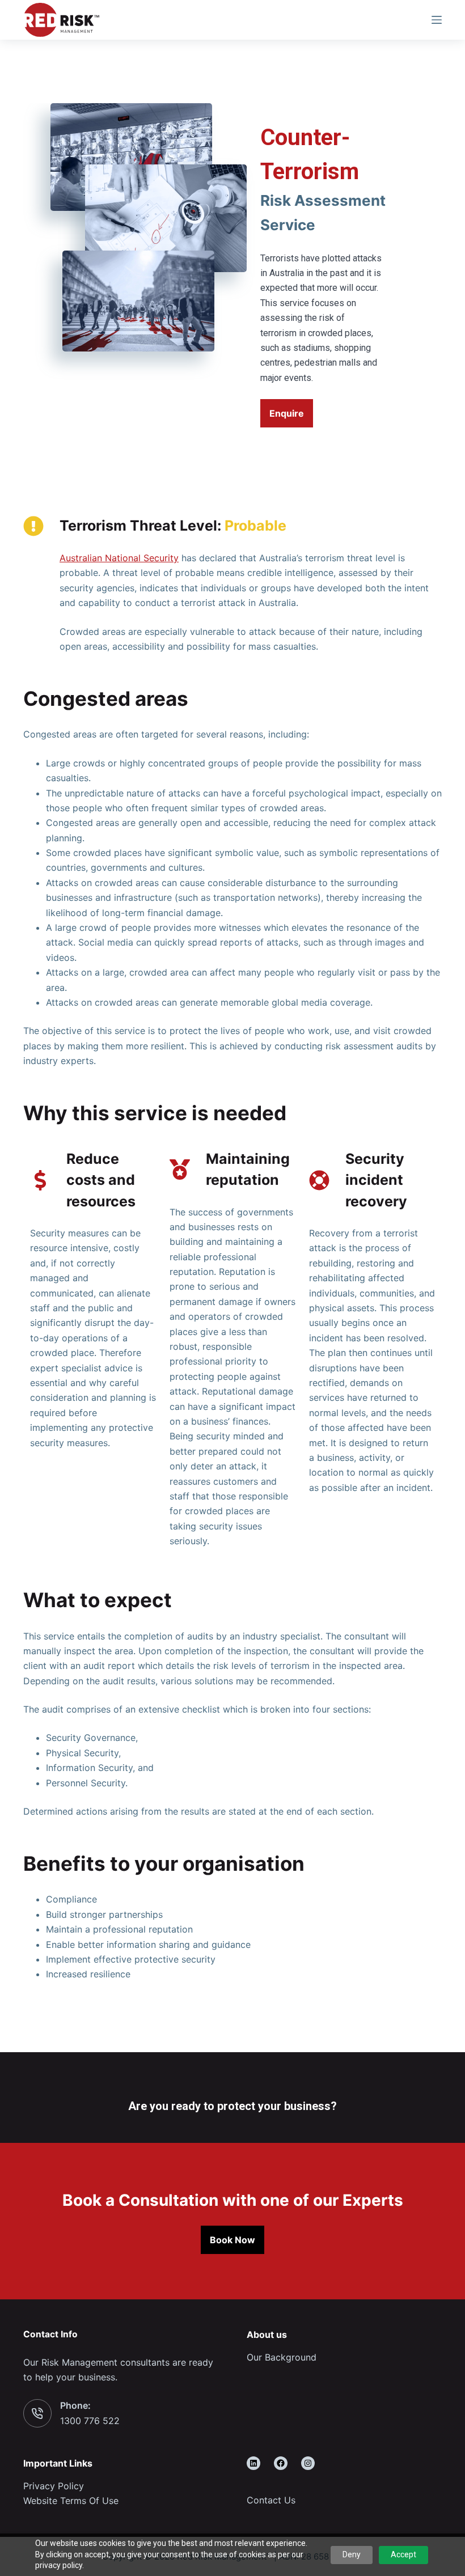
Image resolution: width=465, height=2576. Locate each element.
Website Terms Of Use (71, 2501)
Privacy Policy (54, 2486)
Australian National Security (119, 558)
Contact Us (271, 2500)
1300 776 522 (90, 2421)
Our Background (282, 2357)
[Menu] (437, 20)
